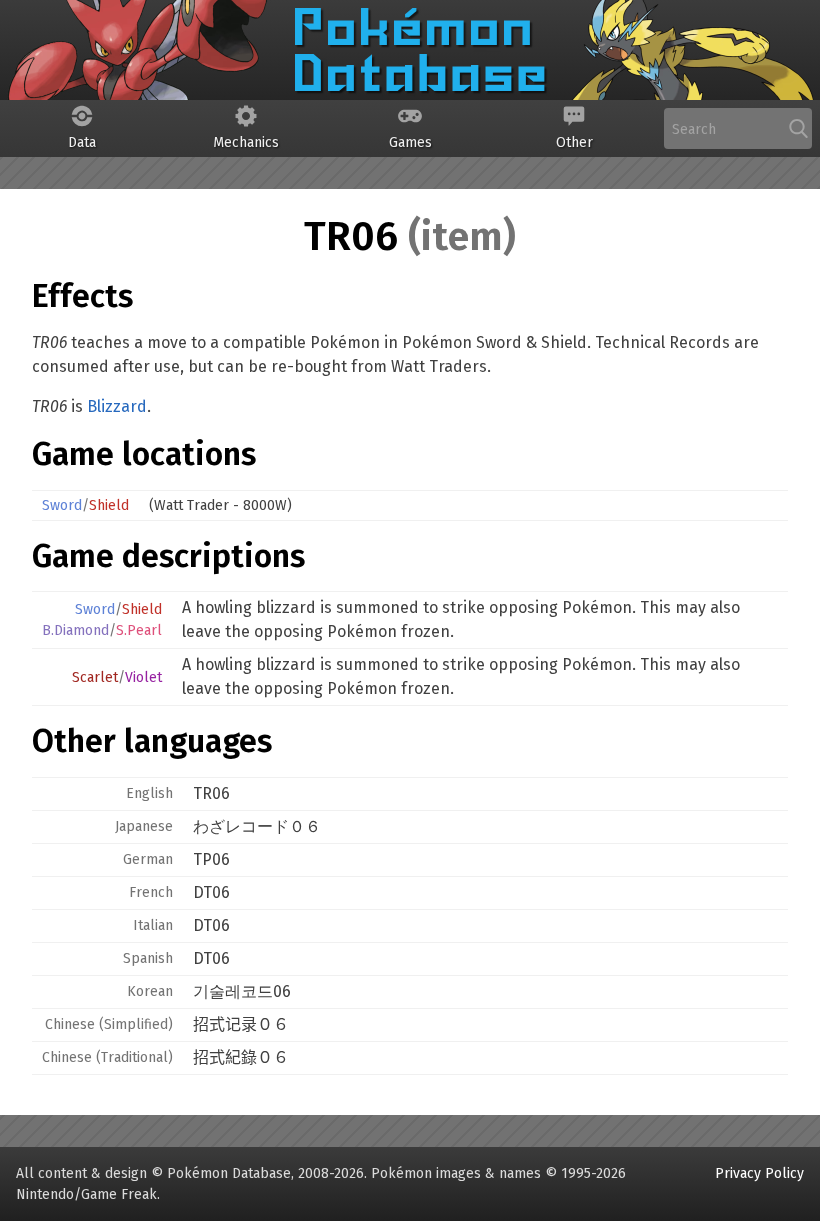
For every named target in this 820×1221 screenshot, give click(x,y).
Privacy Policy (759, 1173)
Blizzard (117, 406)
